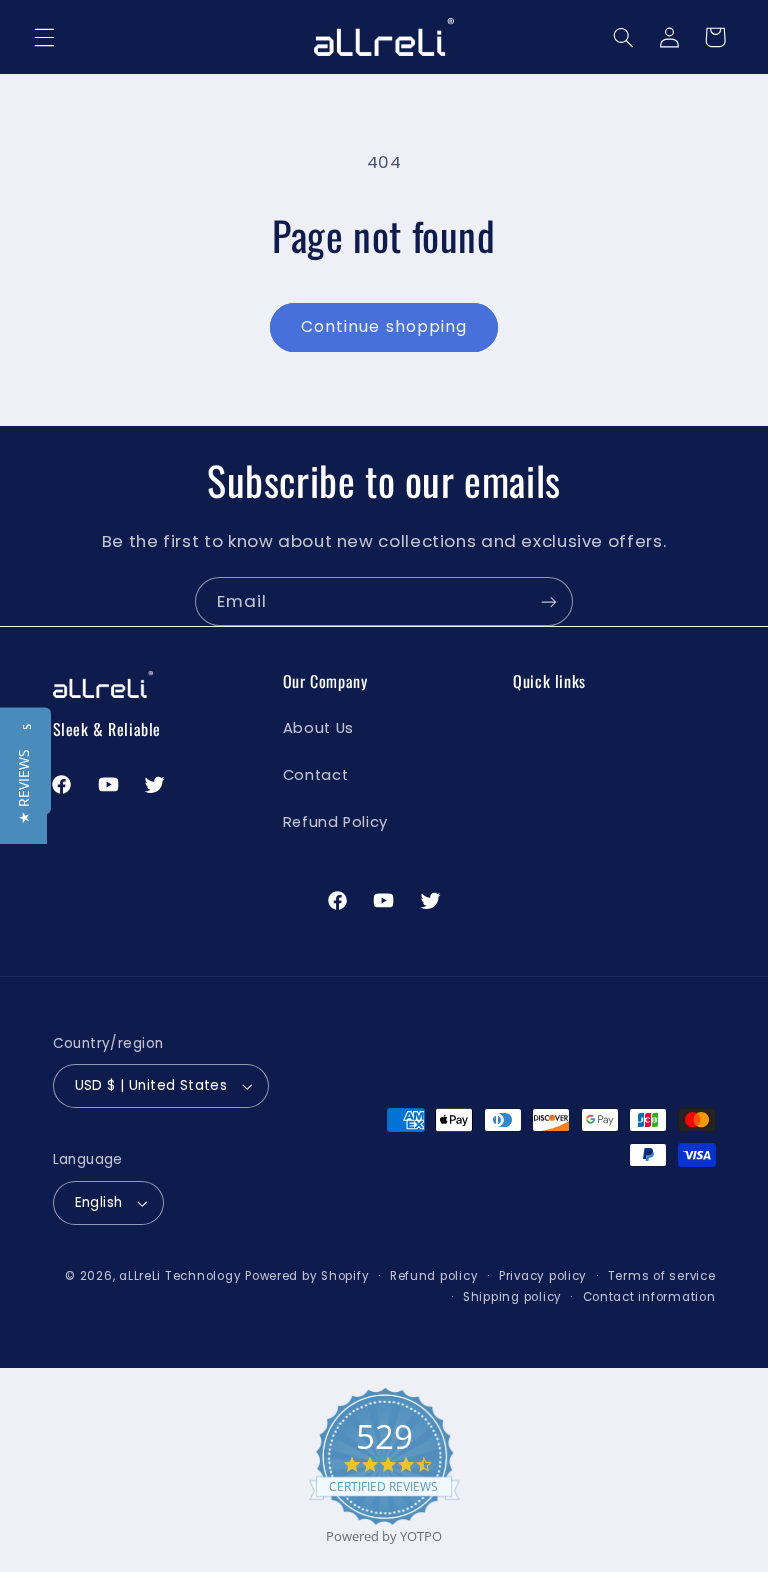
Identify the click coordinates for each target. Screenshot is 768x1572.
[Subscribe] (549, 601)
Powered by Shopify (307, 1276)
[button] (44, 37)
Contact (315, 775)
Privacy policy (543, 1276)
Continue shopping (384, 326)
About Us (318, 728)
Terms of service (662, 1276)
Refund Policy (335, 822)
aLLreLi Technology (180, 1276)
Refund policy (434, 1276)
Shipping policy (512, 1297)
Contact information (649, 1297)
